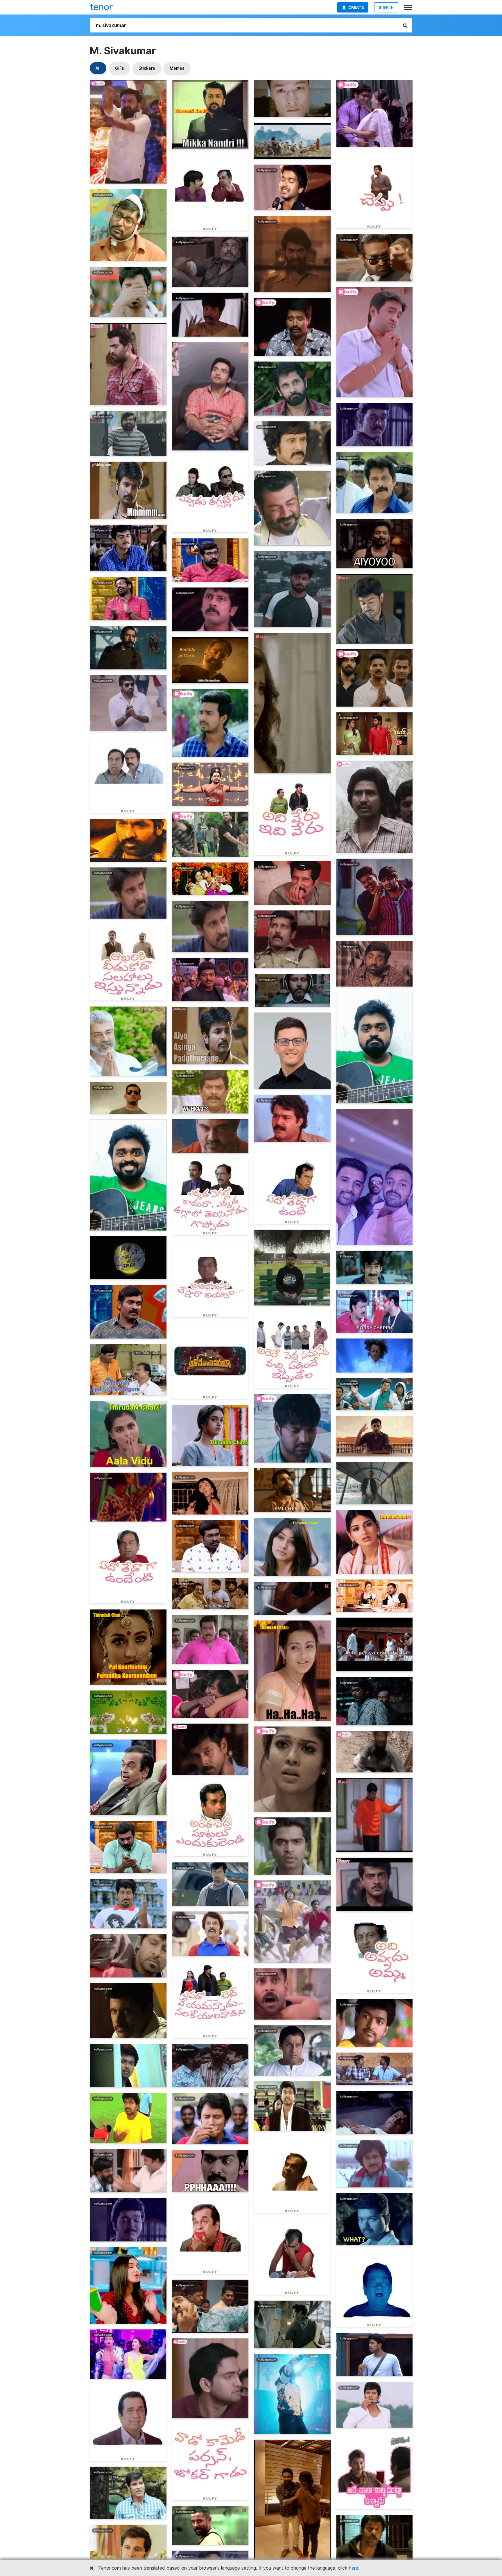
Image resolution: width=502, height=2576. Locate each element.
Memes (177, 68)
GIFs (120, 68)
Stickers (147, 68)
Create (356, 7)
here (354, 2568)
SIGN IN (386, 7)
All (98, 68)
